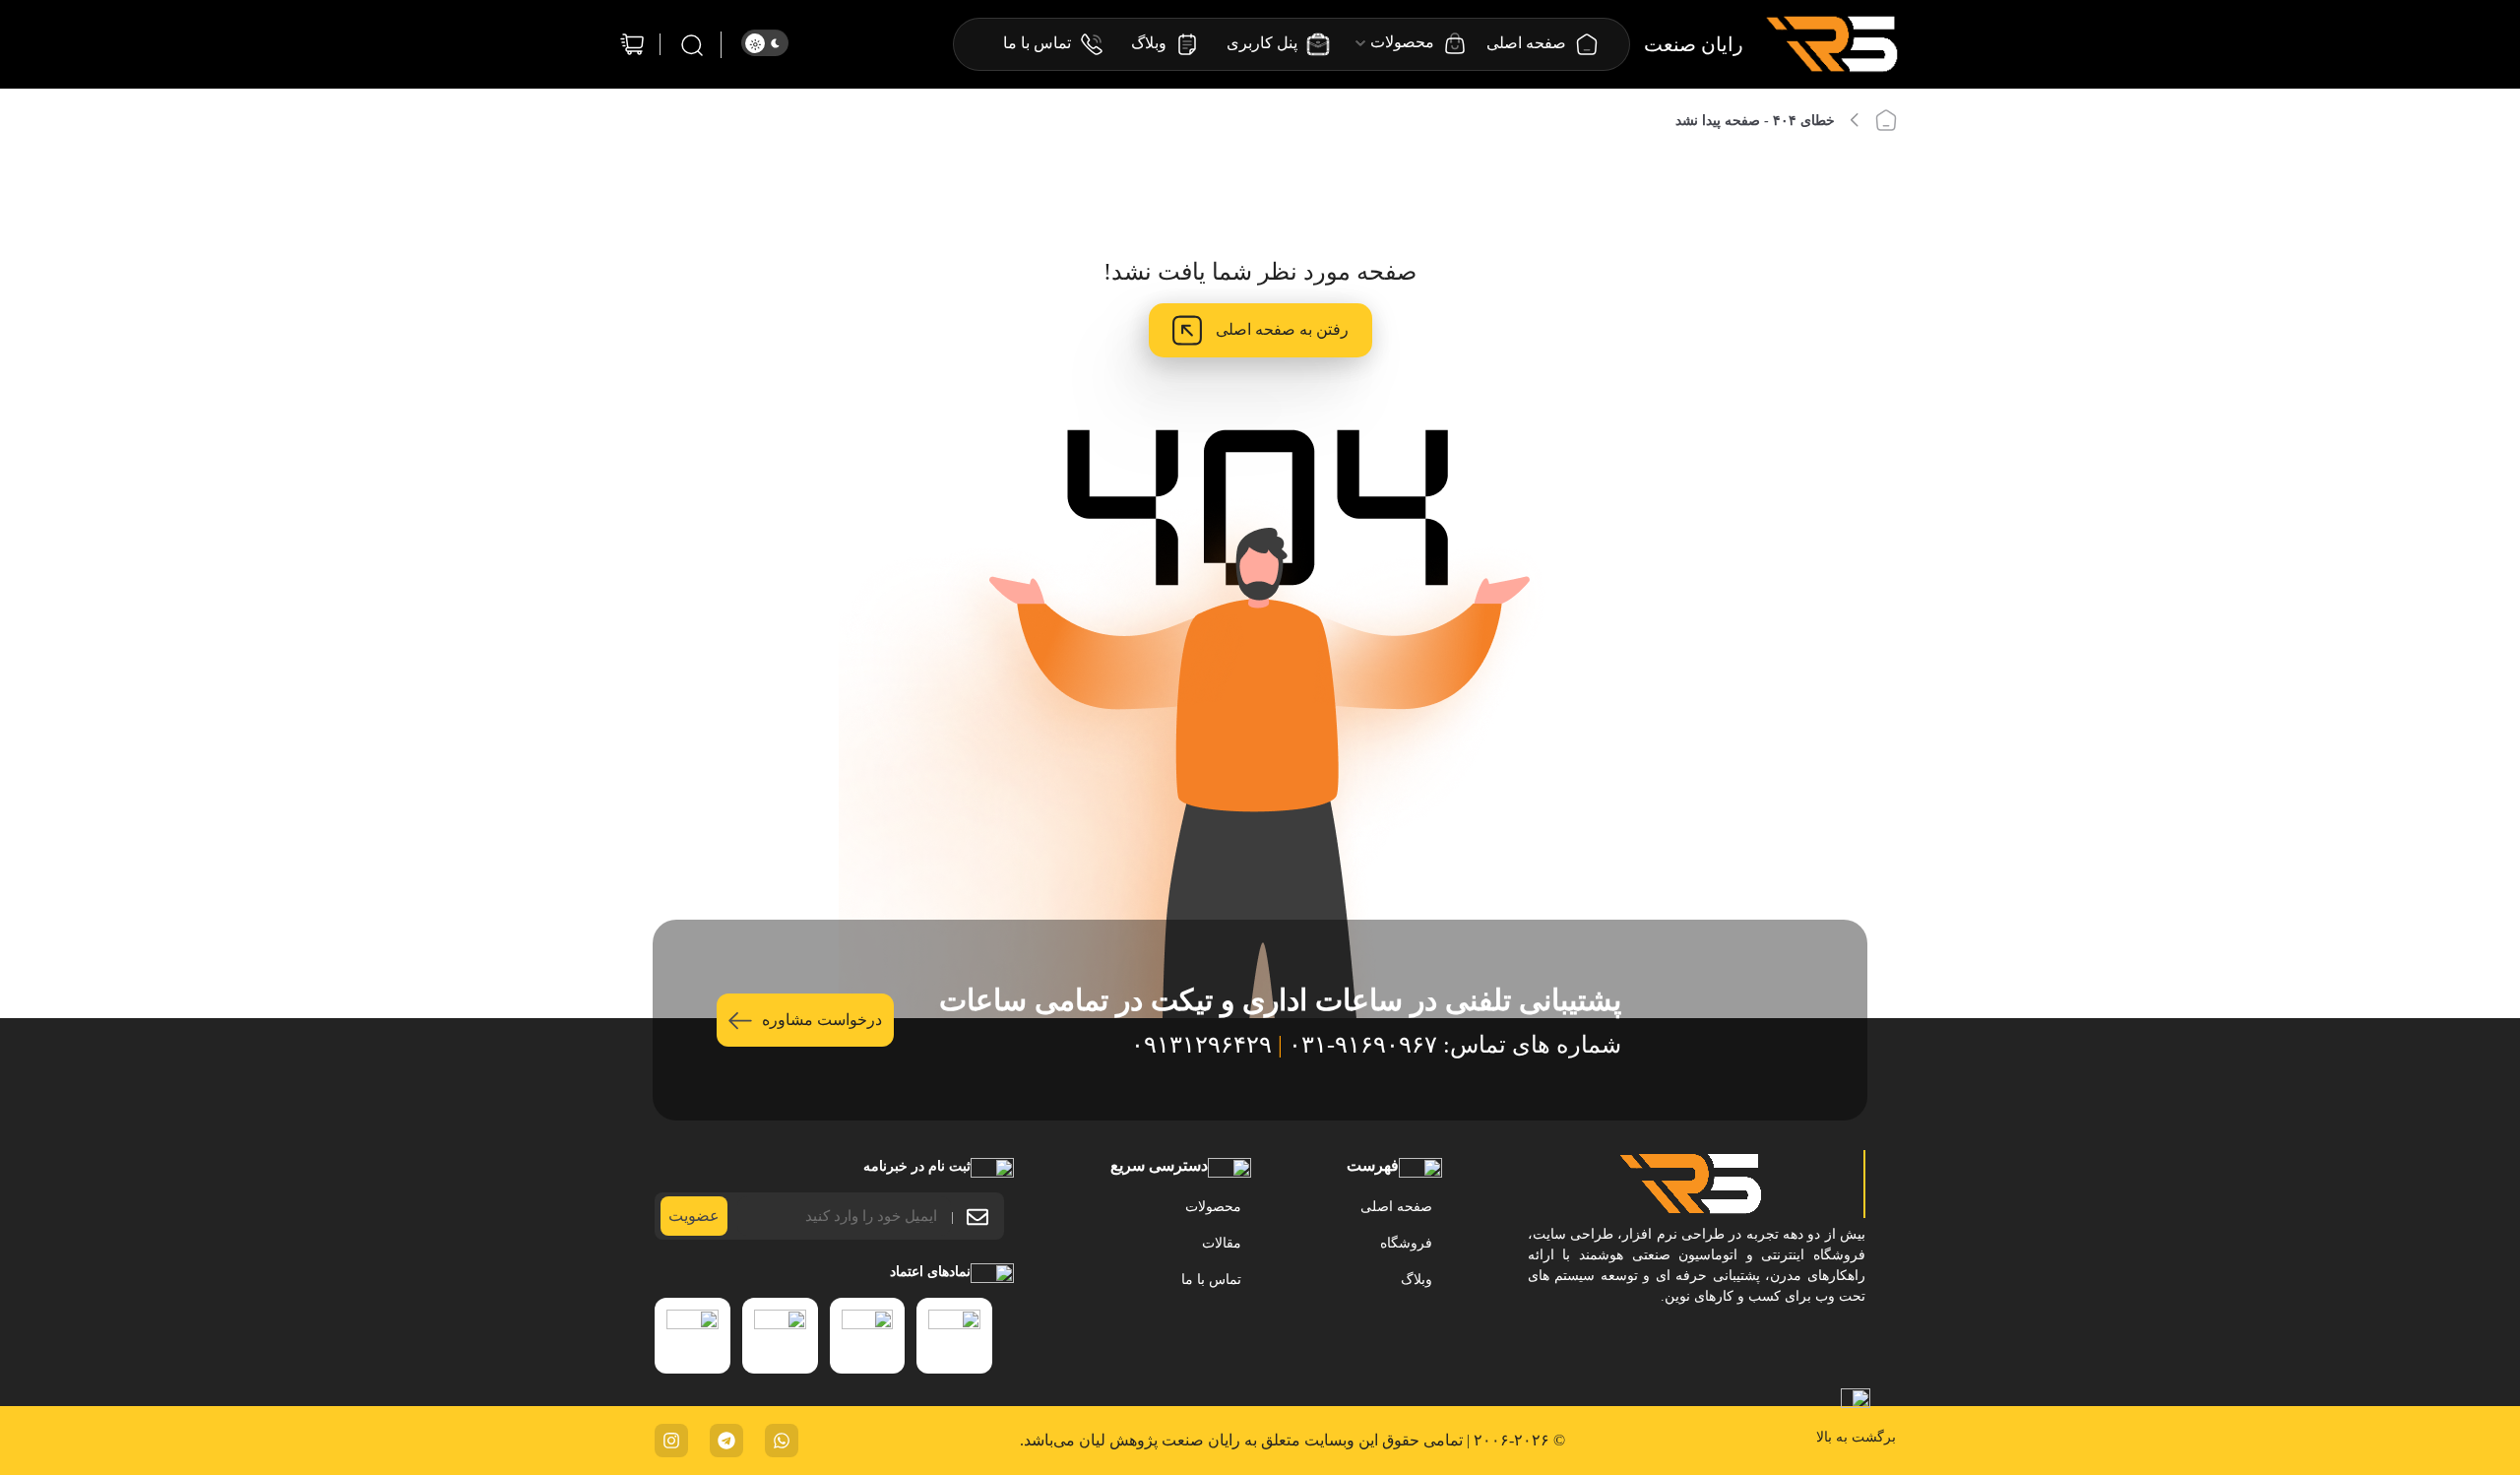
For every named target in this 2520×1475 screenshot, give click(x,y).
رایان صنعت (1694, 44)
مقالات (1222, 1243)
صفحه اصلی (1396, 1207)
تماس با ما (1211, 1280)
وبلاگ (1417, 1280)
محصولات (1213, 1207)
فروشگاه (1406, 1243)
